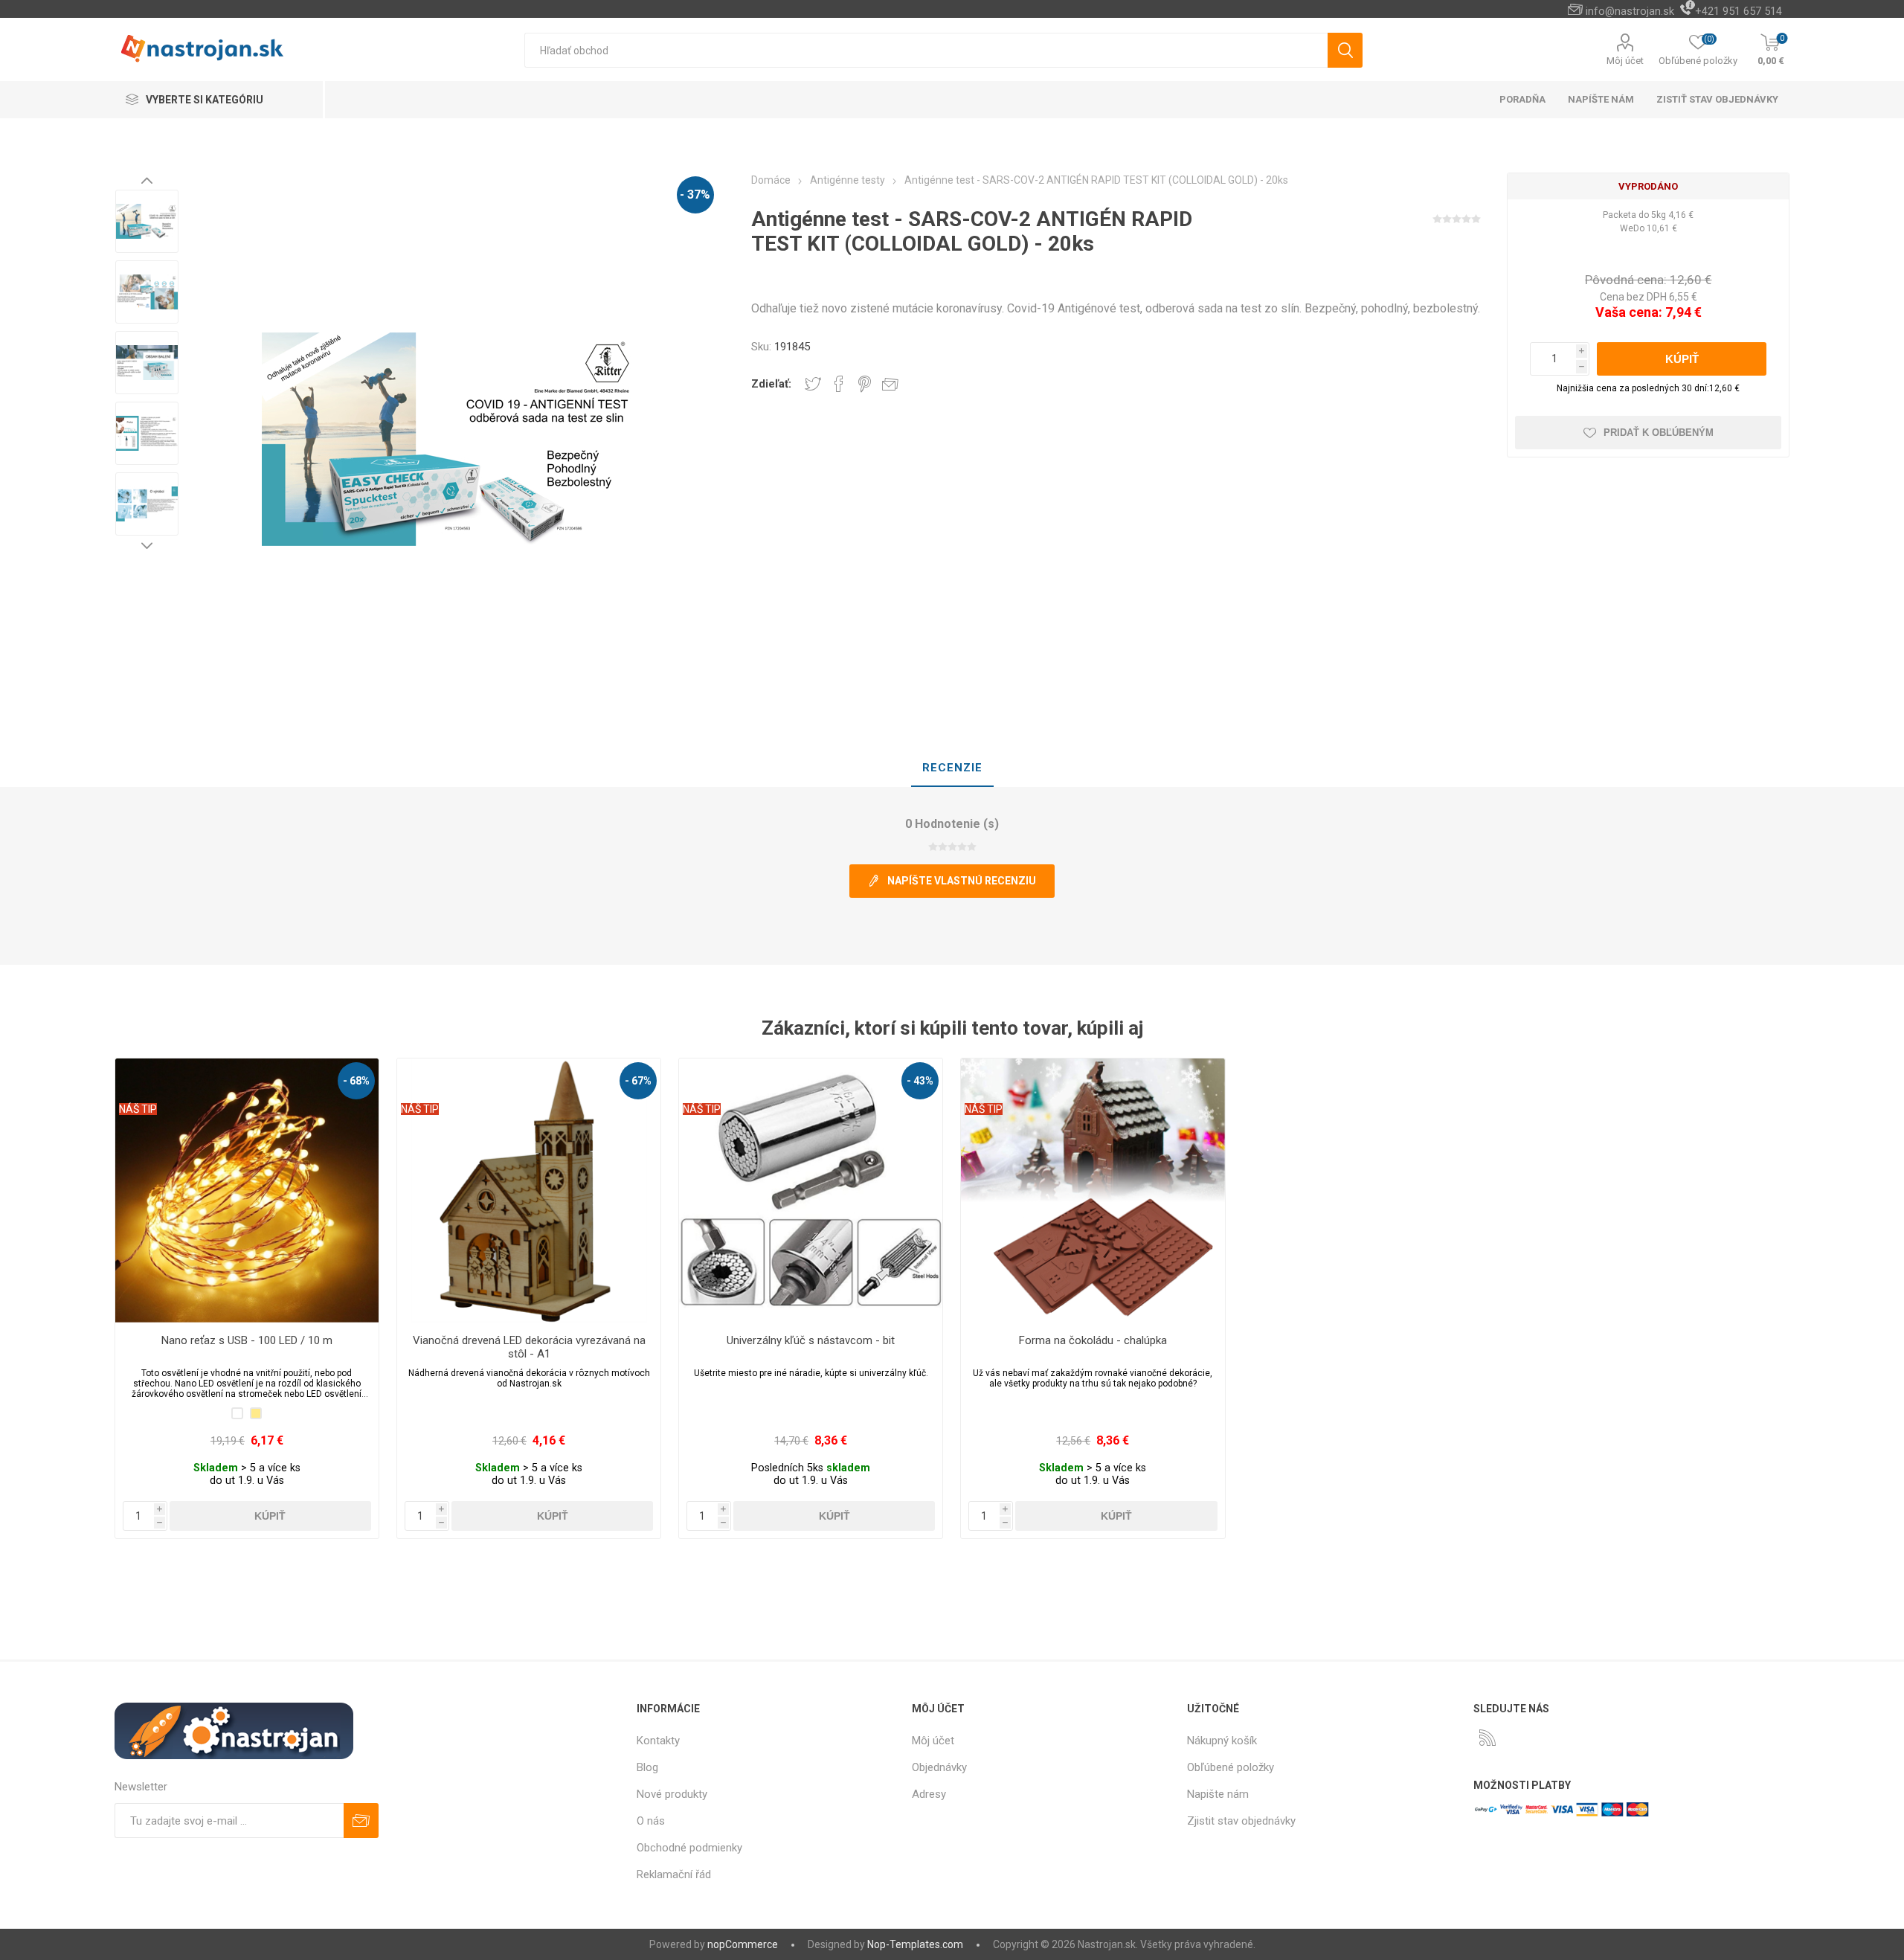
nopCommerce (743, 1944)
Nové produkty (672, 1794)
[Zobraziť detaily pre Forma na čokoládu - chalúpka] (1093, 1191)
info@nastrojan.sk (1630, 11)
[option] (147, 221)
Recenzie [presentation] (952, 768)
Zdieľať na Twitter (813, 384)
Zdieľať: (771, 384)
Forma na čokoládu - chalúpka (1093, 1340)
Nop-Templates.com (915, 1944)
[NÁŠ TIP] (138, 1068)
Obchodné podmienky (689, 1848)
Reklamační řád (674, 1874)
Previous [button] (147, 180)
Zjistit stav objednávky (1241, 1821)
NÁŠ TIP (138, 1109)
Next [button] (147, 545)
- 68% (356, 1081)
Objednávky (939, 1767)
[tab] (952, 768)
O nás (651, 1821)
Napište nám (1218, 1794)
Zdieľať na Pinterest (865, 384)
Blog (647, 1767)
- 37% (695, 195)
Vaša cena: (1629, 312)
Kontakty (658, 1741)
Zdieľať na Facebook (839, 384)
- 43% (920, 1081)
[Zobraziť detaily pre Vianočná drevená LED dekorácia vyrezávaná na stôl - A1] (529, 1191)
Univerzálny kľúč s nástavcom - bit (811, 1340)
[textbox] (926, 50)
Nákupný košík (1222, 1741)
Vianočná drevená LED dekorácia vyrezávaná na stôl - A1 (529, 1347)
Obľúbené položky (1231, 1767)
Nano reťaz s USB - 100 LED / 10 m (247, 1340)
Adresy (929, 1794)
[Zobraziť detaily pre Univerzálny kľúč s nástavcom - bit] (811, 1191)
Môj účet (1625, 61)
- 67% (638, 1081)
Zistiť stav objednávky (1717, 99)
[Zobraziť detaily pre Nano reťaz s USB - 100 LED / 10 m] (247, 1191)
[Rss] (1487, 1738)
